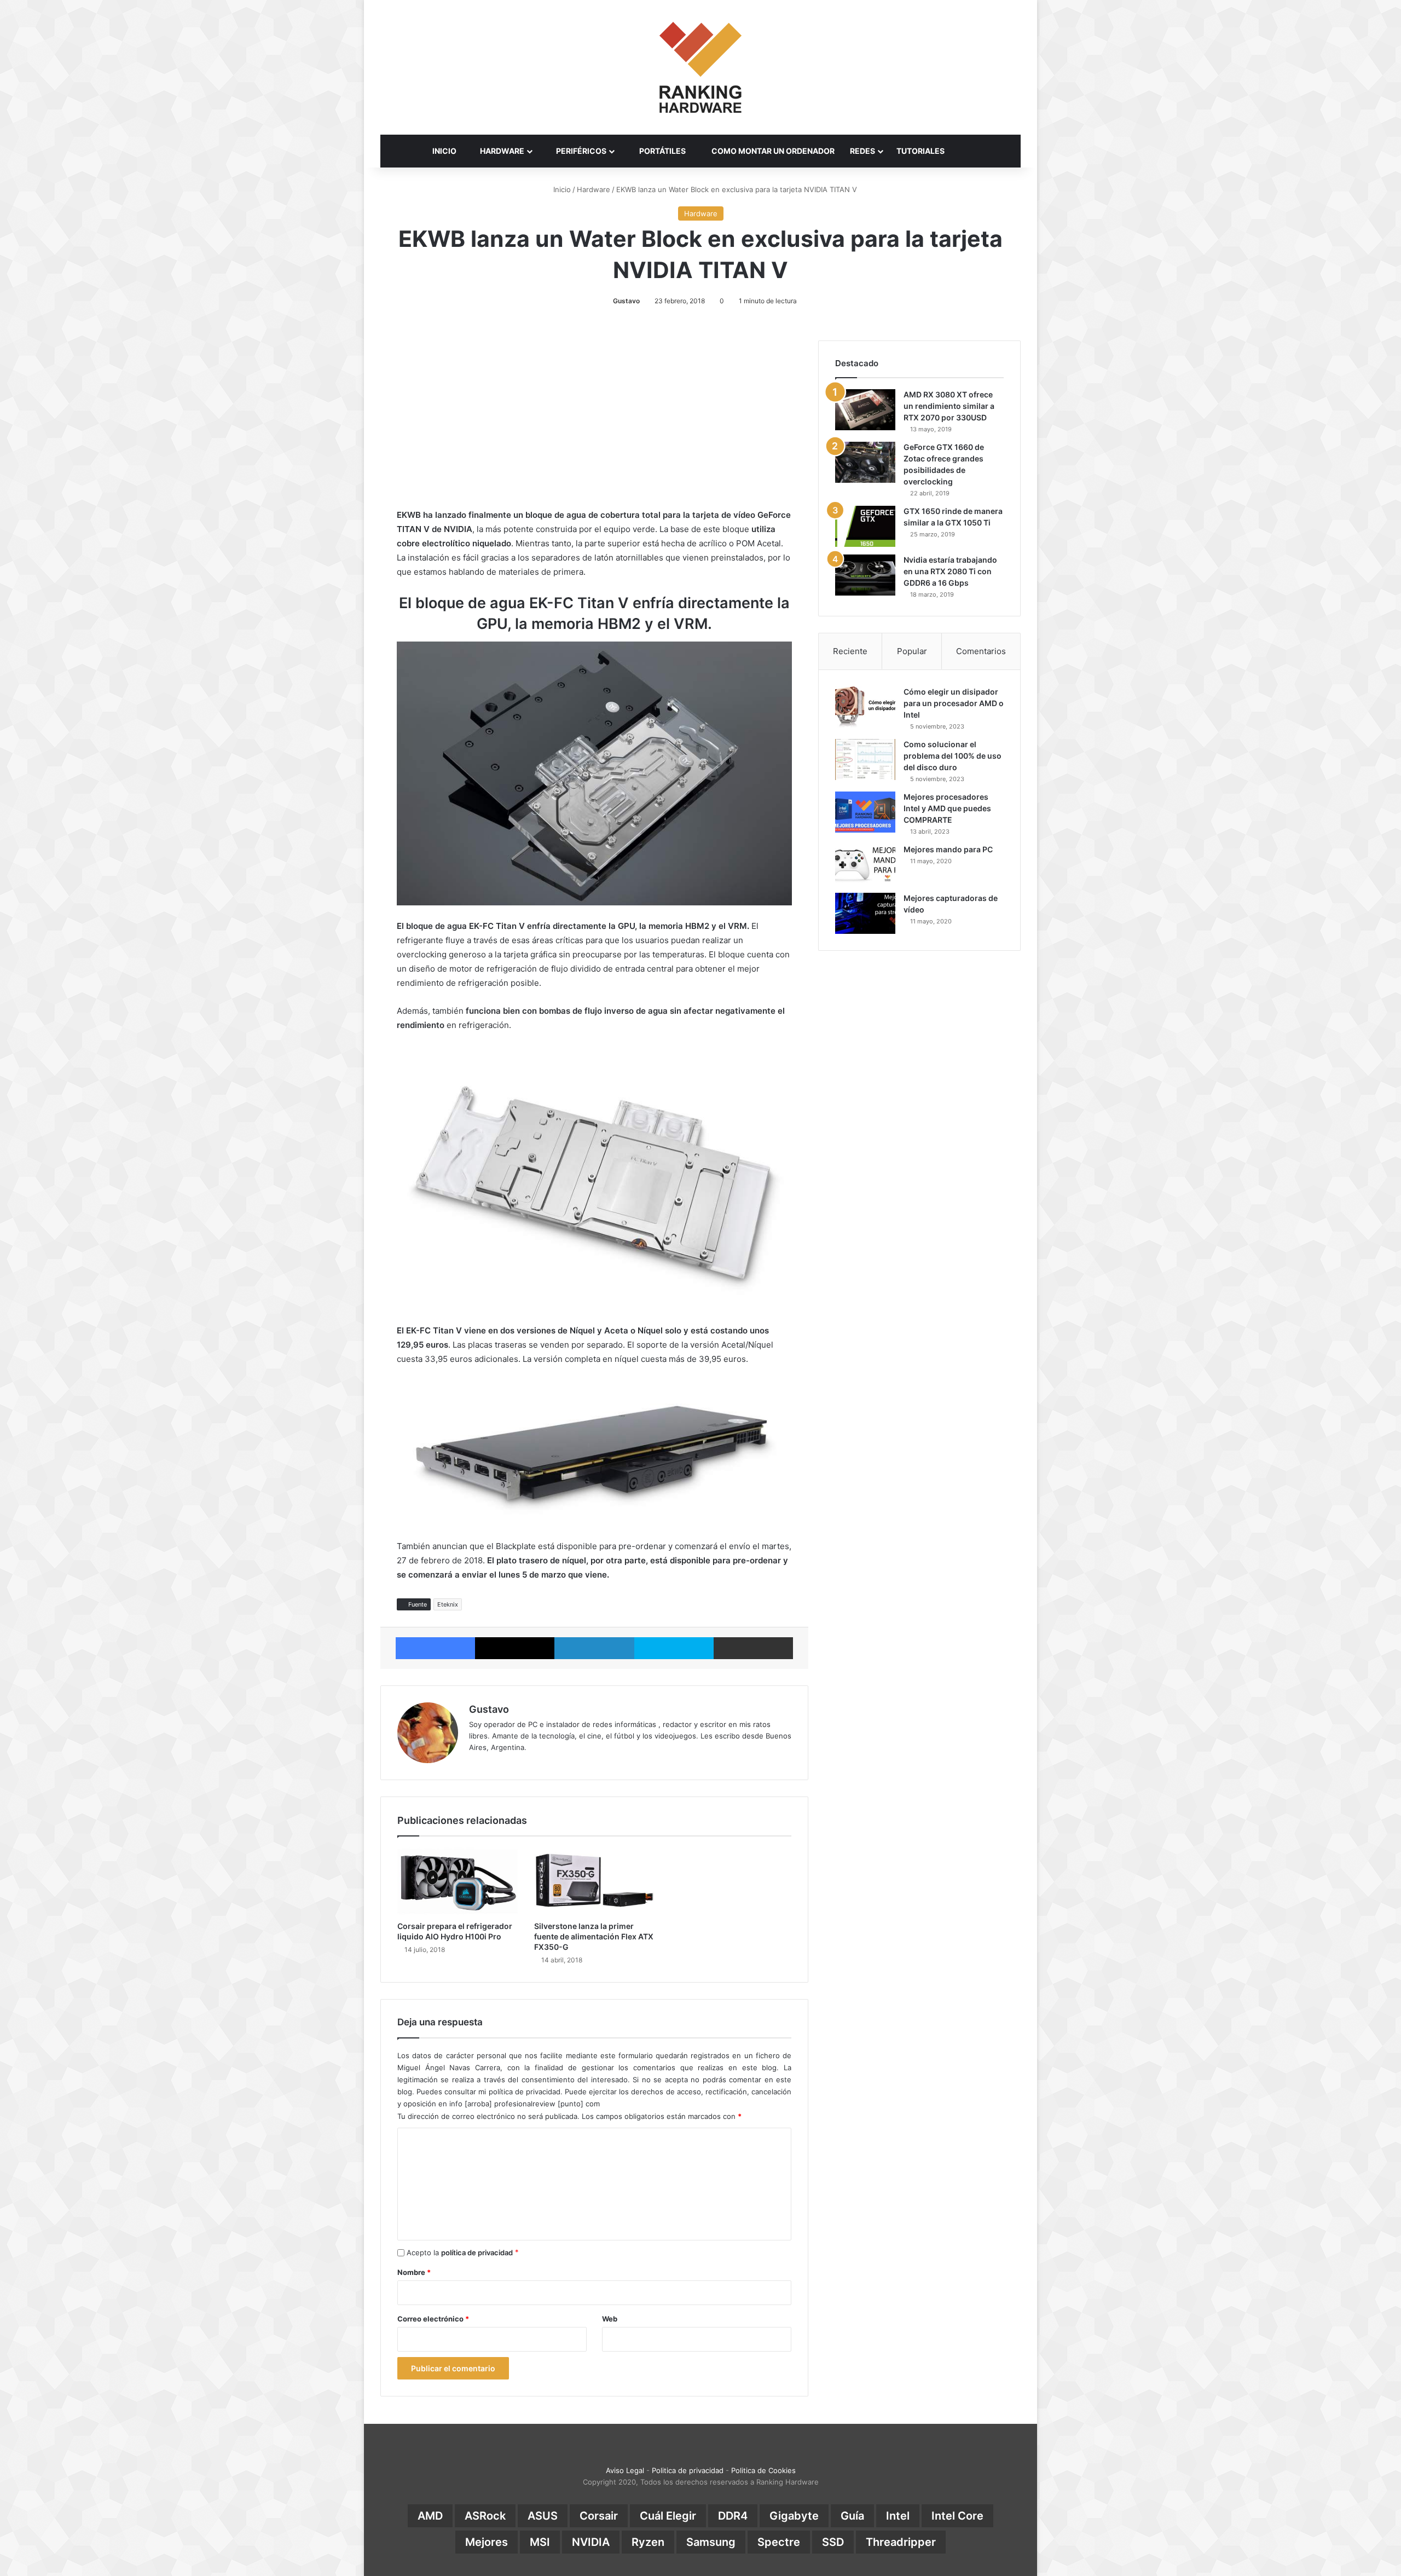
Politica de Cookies (763, 2470)
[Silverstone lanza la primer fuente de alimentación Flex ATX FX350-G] (594, 1881)
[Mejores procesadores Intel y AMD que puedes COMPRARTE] (865, 812)
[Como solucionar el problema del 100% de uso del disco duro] (865, 759)
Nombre (414, 2272)
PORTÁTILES (662, 151)
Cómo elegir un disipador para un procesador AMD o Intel (954, 703)
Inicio (561, 189)
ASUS (543, 2516)
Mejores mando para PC (948, 849)
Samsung (711, 2542)
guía (852, 2516)
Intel (898, 2516)
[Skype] (674, 1648)
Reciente (850, 651)
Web (610, 2319)
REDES (862, 151)
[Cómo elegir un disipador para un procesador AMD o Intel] (865, 707)
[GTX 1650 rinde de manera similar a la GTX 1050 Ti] (865, 526)
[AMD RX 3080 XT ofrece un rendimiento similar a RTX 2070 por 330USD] (865, 410)
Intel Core (957, 2516)
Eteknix (448, 1604)
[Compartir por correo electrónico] (753, 1648)
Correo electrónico (433, 2319)
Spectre (779, 2542)
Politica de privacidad (688, 2470)
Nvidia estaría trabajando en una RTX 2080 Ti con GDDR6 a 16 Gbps (950, 571)
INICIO (444, 151)
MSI (540, 2542)
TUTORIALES (921, 151)
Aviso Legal (625, 2470)
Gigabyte (794, 2516)
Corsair (599, 2516)
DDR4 (733, 2516)
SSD (833, 2542)
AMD (430, 2516)
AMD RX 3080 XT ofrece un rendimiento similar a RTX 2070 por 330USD (949, 406)
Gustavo (626, 301)
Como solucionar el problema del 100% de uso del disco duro (953, 756)
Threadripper (901, 2542)
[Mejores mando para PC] (865, 865)
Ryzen (648, 2542)
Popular (912, 651)
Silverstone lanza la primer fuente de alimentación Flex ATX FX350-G (594, 1936)
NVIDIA (591, 2542)
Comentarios (981, 651)
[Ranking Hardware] (700, 67)
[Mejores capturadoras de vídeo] (865, 913)
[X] (515, 1648)
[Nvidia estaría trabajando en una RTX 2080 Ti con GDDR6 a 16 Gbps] (865, 575)
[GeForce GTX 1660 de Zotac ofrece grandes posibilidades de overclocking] (865, 462)
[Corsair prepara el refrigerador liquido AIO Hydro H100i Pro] (458, 1881)
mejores (487, 2542)
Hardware (594, 189)
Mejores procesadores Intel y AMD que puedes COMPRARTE (947, 808)
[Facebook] (435, 1648)
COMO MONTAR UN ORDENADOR (772, 151)
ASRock (485, 2516)
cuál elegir (668, 2516)
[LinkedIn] (594, 1648)
